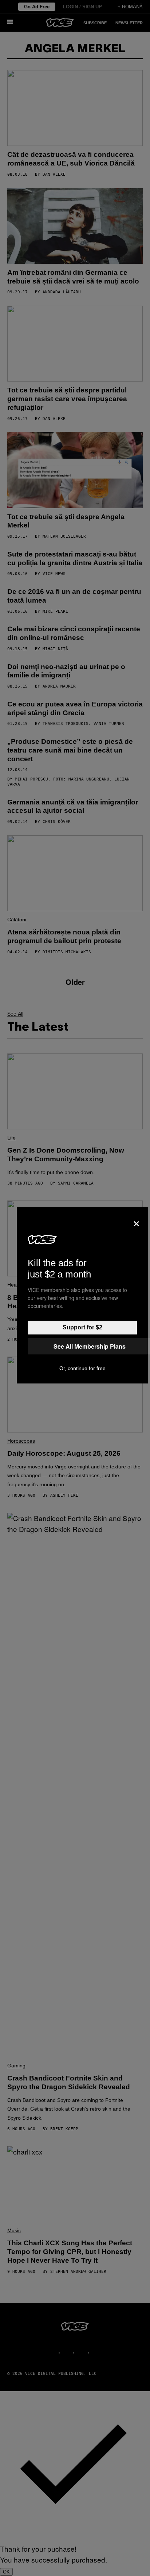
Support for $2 (82, 1327)
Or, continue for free (82, 1368)
